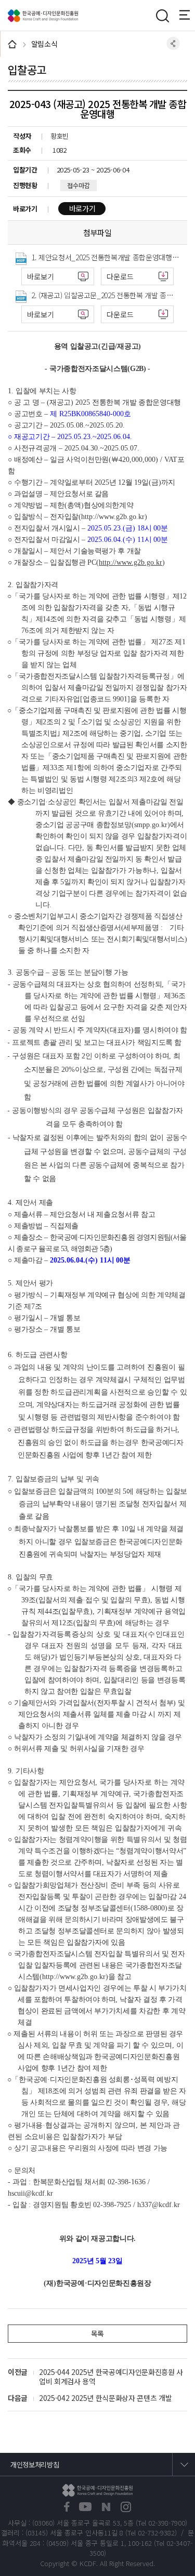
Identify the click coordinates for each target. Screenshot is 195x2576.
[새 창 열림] (67, 2507)
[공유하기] (173, 43)
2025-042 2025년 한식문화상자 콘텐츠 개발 (105, 2398)
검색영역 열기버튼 (162, 16)
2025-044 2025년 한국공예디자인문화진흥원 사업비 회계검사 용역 (111, 2376)
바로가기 (82, 208)
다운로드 (120, 276)
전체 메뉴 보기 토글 (187, 15)
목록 (97, 2333)
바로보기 (41, 276)
